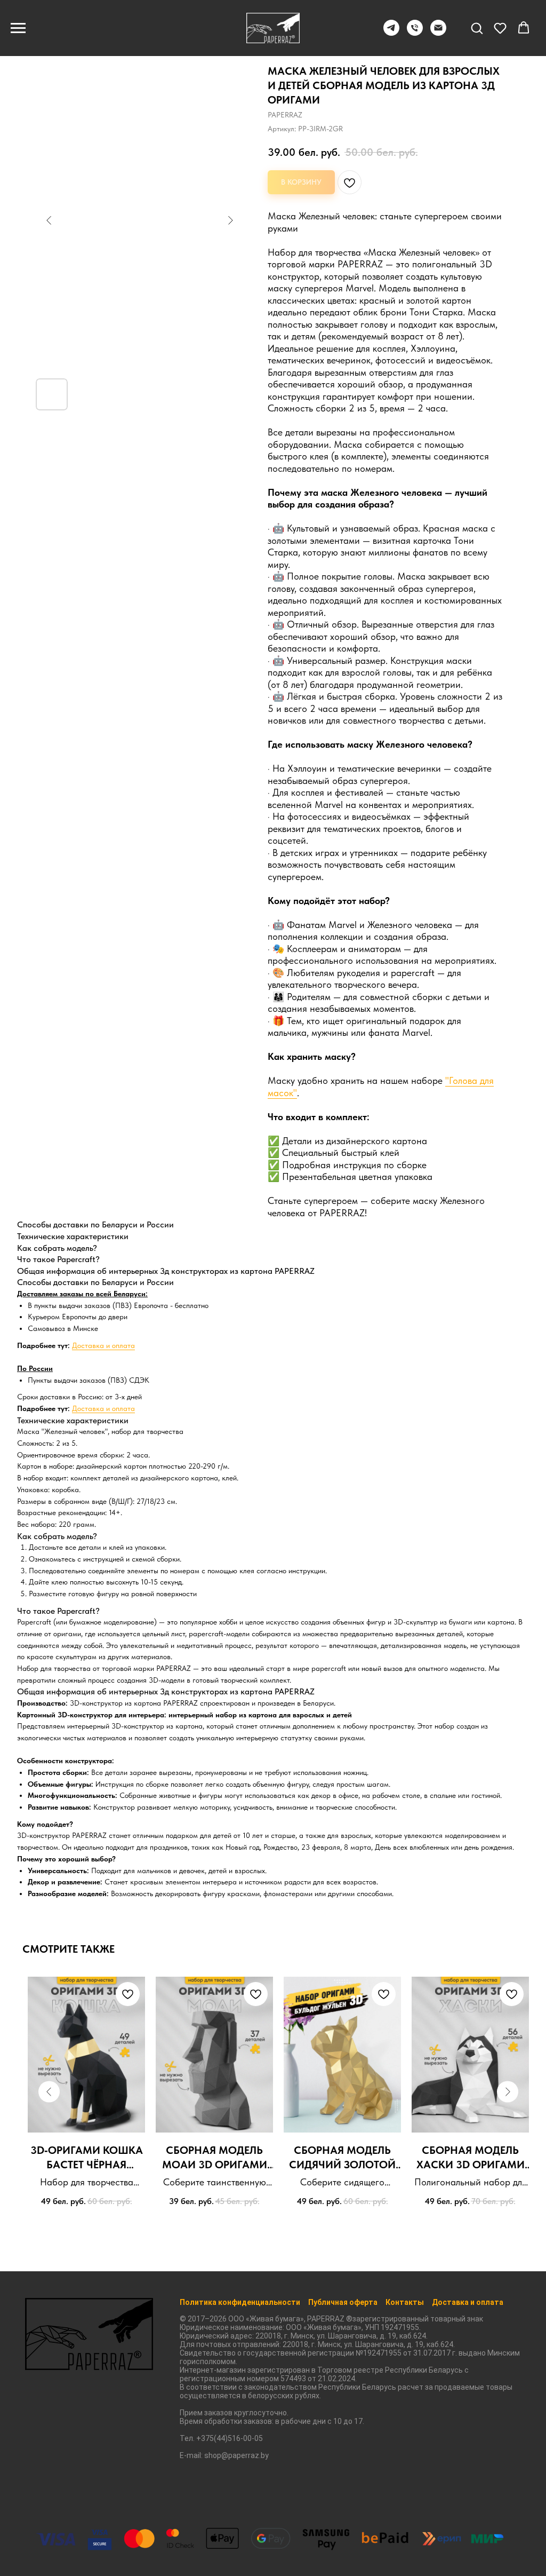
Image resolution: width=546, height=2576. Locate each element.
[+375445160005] (415, 33)
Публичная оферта (343, 2302)
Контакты (405, 2302)
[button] (477, 28)
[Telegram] (391, 33)
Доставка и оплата (103, 1345)
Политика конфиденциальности (240, 2302)
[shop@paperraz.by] (438, 33)
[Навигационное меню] (18, 28)
